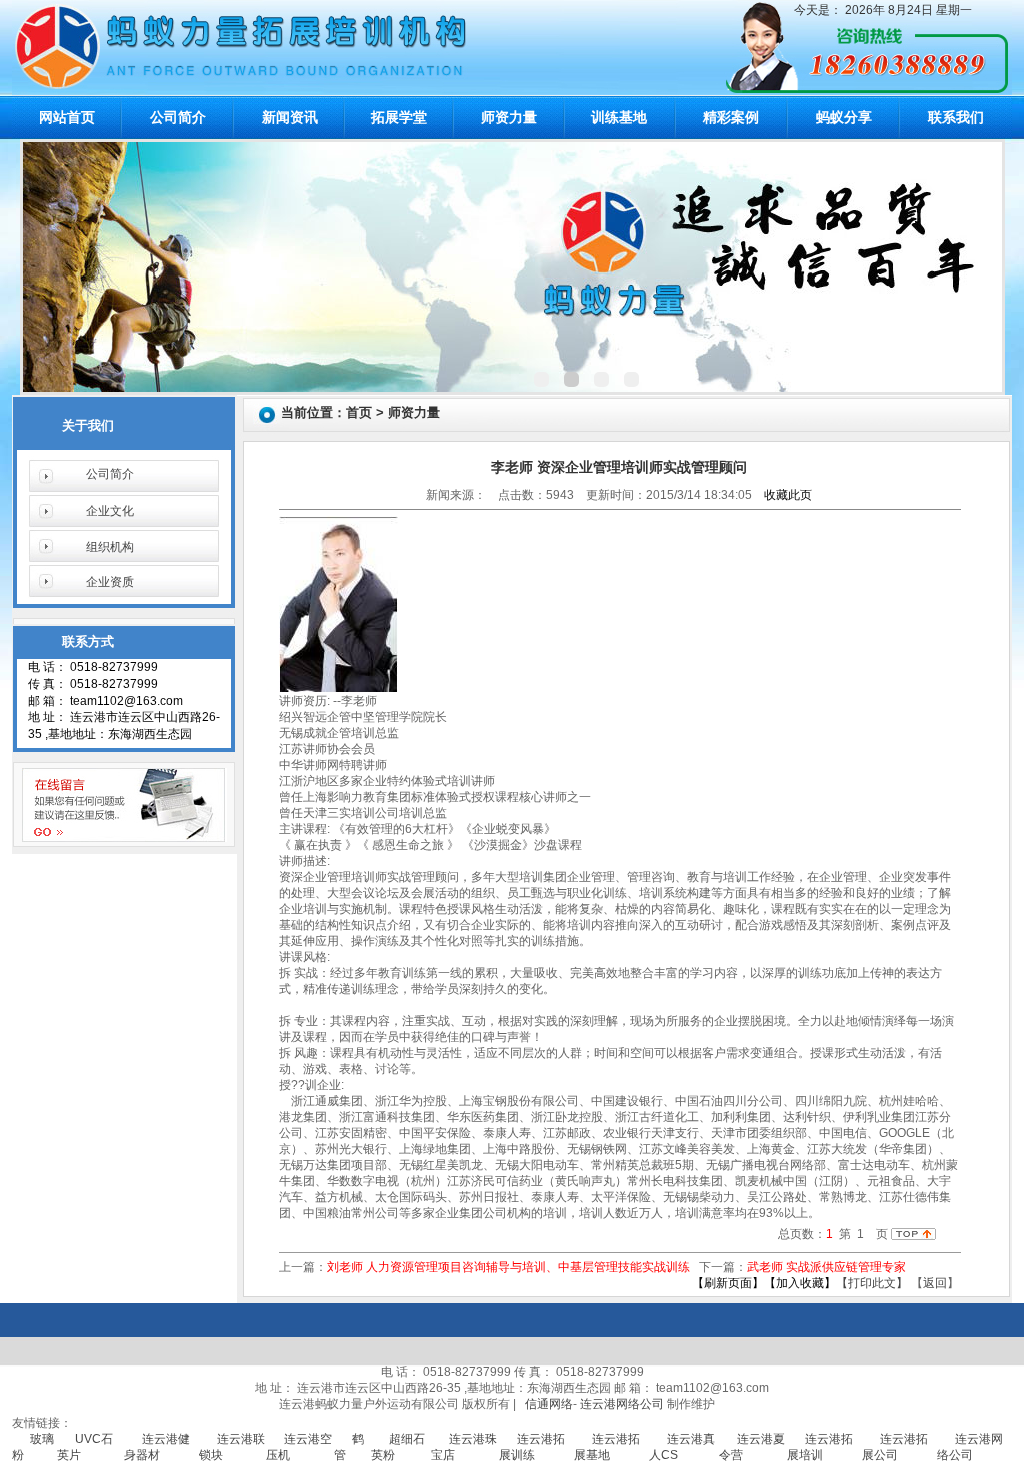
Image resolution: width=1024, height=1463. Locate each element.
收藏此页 (788, 495)
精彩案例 (731, 117)
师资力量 (509, 117)
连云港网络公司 (622, 1404)
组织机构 (110, 547)
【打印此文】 (872, 1283)
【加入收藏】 (800, 1283)
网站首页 (67, 117)
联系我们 (956, 117)
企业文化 (110, 511)
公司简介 (178, 117)
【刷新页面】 (728, 1283)
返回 (935, 1283)
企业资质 (110, 582)
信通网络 (549, 1404)
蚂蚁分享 (844, 117)
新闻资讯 (290, 117)
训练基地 (619, 117)
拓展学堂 (399, 117)
